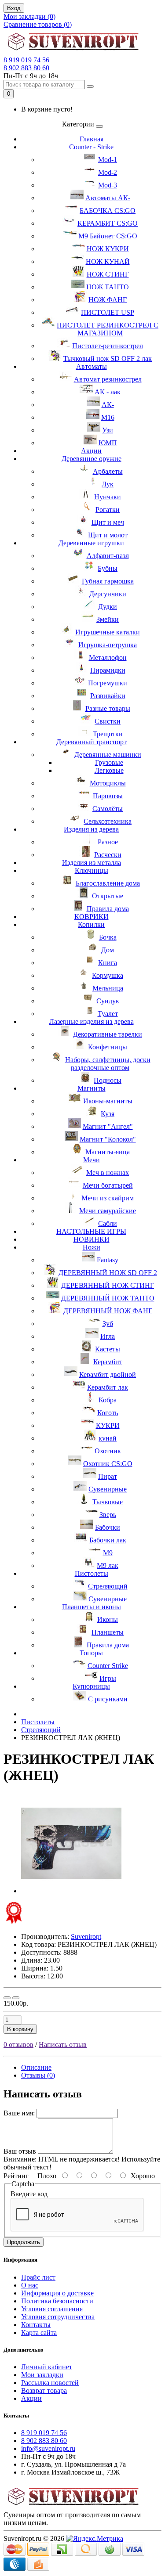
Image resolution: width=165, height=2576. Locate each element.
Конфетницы (108, 1047)
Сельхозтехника (108, 821)
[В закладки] (7, 1998)
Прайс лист (38, 2277)
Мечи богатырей (108, 1185)
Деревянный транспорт (92, 742)
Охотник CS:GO (108, 1464)
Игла (108, 1336)
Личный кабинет (47, 2367)
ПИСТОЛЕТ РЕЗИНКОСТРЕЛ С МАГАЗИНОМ (108, 329)
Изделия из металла (92, 863)
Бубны (108, 568)
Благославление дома (108, 883)
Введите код (29, 2194)
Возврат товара (44, 2390)
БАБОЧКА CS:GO (108, 211)
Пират (108, 1476)
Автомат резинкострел (108, 379)
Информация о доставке (57, 2293)
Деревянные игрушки (91, 543)
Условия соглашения (52, 2309)
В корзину (20, 2029)
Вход (14, 8)
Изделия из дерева (91, 829)
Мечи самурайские (108, 1211)
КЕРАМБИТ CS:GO (108, 223)
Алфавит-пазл (108, 556)
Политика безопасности (57, 2301)
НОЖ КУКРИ (108, 249)
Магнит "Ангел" (108, 1126)
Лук (108, 484)
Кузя (108, 1114)
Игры (108, 1678)
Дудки (108, 607)
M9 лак (108, 1565)
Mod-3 (108, 185)
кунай (108, 1438)
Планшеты (108, 1632)
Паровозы (108, 796)
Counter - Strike (91, 147)
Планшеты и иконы (92, 1607)
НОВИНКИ (92, 1239)
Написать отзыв (63, 2045)
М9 (108, 1553)
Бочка (108, 937)
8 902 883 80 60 (26, 68)
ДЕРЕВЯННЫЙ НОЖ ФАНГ (108, 1311)
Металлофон (108, 658)
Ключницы (92, 870)
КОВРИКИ (92, 917)
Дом (108, 950)
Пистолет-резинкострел (108, 346)
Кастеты (108, 1349)
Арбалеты (108, 471)
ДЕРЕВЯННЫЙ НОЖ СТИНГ (108, 1285)
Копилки (91, 924)
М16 (108, 417)
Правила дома (108, 909)
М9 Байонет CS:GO (108, 236)
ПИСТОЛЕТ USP (108, 312)
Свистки (108, 721)
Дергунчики (108, 594)
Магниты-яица (108, 1152)
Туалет (108, 1014)
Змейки (108, 619)
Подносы (108, 1080)
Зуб (108, 1324)
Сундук (108, 1001)
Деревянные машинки (108, 755)
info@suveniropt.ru (48, 2448)
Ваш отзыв (20, 2151)
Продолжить (24, 2242)
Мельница (108, 988)
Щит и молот (108, 535)
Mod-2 (108, 172)
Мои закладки (42, 2375)
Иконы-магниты (108, 1101)
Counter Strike (108, 1666)
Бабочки (108, 1527)
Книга (108, 963)
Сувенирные (108, 1489)
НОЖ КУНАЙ (108, 261)
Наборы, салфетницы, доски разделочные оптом (108, 1064)
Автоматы (92, 366)
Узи (108, 430)
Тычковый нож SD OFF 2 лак (108, 358)
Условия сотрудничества (58, 2317)
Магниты (92, 1088)
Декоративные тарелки (108, 1034)
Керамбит (108, 1362)
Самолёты (108, 809)
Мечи (92, 1160)
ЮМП (108, 443)
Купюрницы (91, 1686)
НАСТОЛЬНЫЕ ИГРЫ (91, 1231)
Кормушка (108, 975)
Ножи (92, 1247)
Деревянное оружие (92, 459)
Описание (36, 2067)
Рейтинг (16, 2176)
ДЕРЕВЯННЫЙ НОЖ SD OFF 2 (108, 1273)
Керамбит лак (108, 1387)
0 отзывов (18, 2045)
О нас (30, 2285)
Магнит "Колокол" (108, 1139)
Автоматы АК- (108, 198)
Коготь (108, 1413)
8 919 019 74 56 (26, 60)
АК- (108, 405)
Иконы (108, 1619)
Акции (91, 451)
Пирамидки (108, 670)
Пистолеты (92, 1573)
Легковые (109, 770)
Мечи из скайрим (108, 1198)
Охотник (108, 1451)
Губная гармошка (108, 581)
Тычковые (108, 1502)
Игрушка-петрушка (108, 645)
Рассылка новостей (50, 2383)
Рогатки (108, 510)
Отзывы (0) (38, 2075)
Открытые (108, 896)
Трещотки (108, 734)
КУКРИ (108, 1425)
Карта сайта (39, 2333)
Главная (92, 139)
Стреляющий (108, 1586)
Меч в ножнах (108, 1173)
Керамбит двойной (108, 1374)
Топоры (91, 1653)
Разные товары (108, 708)
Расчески (108, 855)
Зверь (108, 1515)
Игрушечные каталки (108, 632)
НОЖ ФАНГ (108, 300)
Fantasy (108, 1260)
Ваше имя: (19, 2113)
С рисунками (108, 1699)
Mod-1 (108, 160)
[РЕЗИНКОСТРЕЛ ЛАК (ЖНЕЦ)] (71, 1891)
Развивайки (108, 696)
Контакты (36, 2325)
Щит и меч (108, 522)
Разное (108, 842)
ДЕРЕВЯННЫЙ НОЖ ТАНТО (108, 1298)
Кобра (108, 1400)
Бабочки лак (108, 1540)
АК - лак (108, 392)
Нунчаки (108, 497)
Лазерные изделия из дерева (92, 1021)
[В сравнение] (16, 1998)
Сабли (108, 1223)
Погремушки (108, 683)
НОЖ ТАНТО (108, 287)
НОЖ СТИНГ (108, 274)
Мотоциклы (108, 783)
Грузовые (109, 762)
